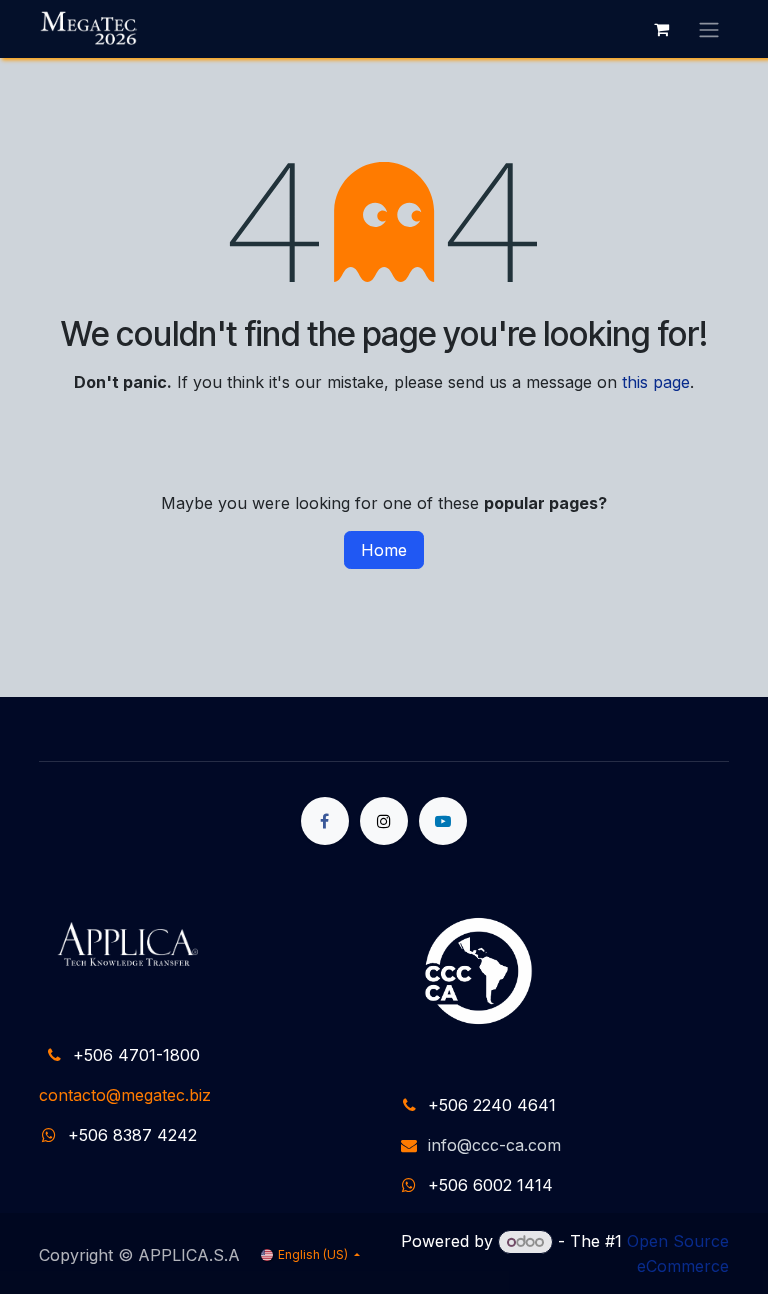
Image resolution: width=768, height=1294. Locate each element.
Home (384, 550)
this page (656, 382)
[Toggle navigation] (709, 29)
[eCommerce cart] (661, 29)
